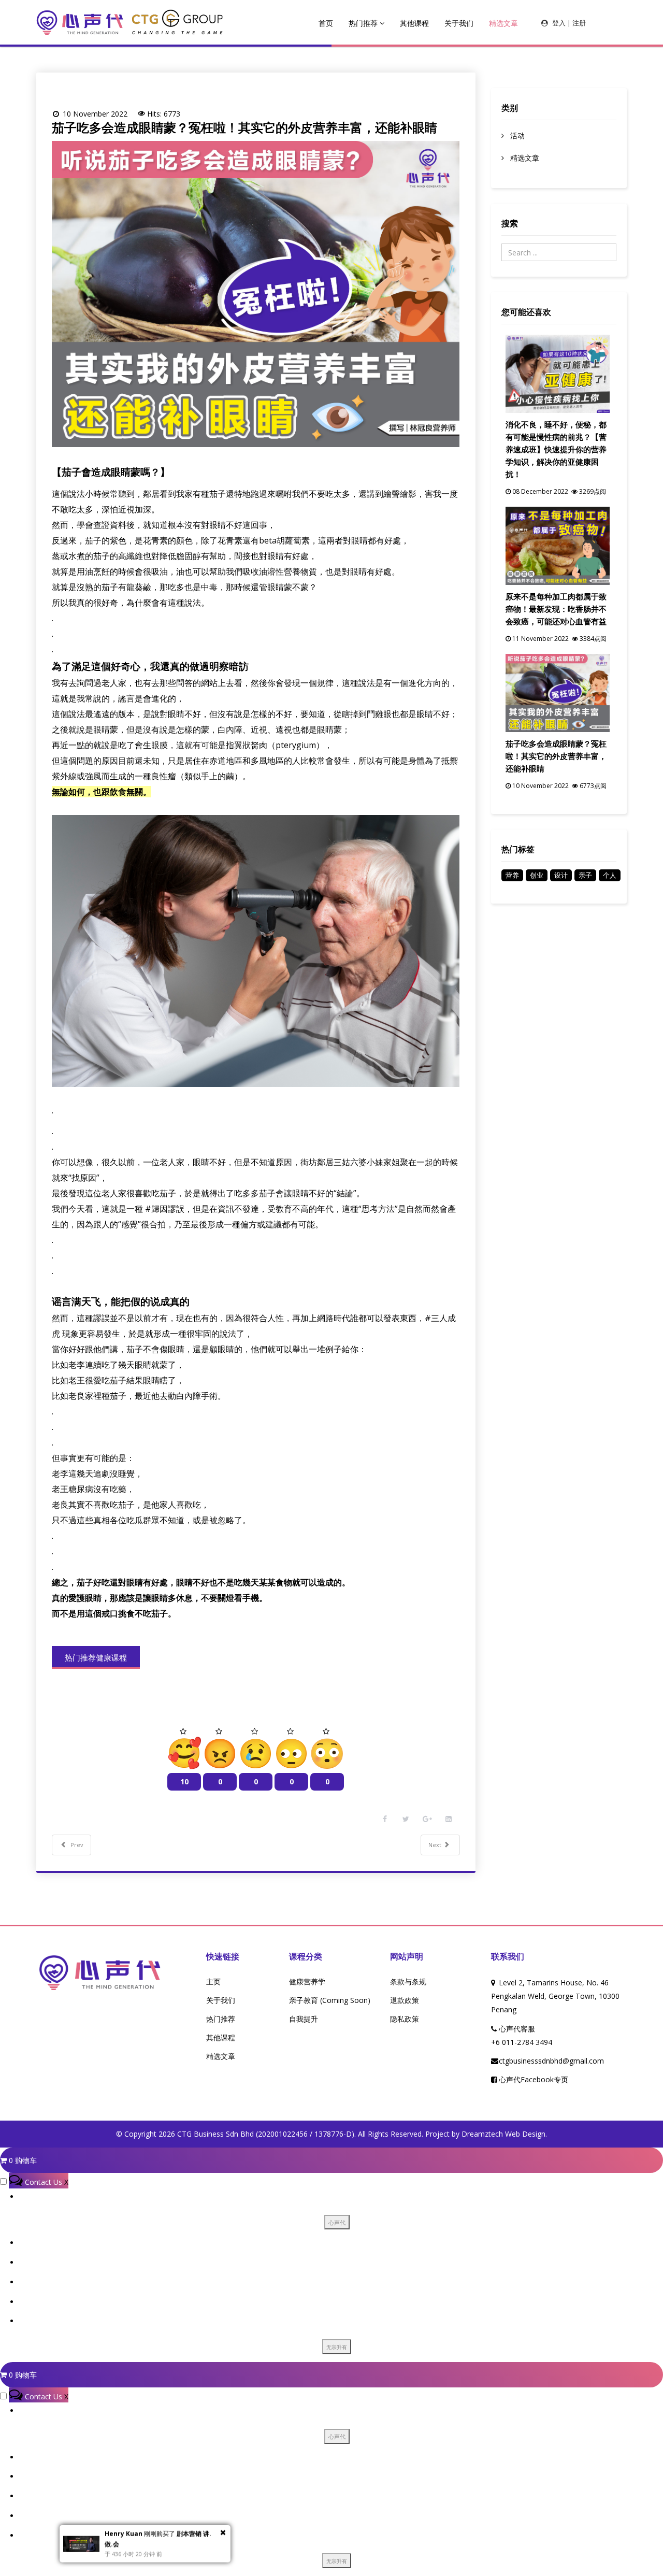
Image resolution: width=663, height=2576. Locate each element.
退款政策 (405, 2000)
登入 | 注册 (569, 23)
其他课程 (414, 23)
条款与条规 (408, 1981)
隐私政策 (405, 2019)
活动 (516, 135)
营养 (512, 875)
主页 (213, 1981)
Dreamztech (482, 2134)
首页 (326, 23)
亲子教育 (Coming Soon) (330, 2000)
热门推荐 (363, 23)
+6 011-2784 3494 (522, 2042)
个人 (610, 875)
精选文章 (503, 23)
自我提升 (304, 2019)
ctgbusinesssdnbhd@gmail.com (551, 2061)
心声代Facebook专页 (534, 2079)
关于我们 (459, 23)
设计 (561, 875)
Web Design (525, 2134)
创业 (537, 875)
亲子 (585, 875)
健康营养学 (307, 1981)
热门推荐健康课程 (96, 1657)
